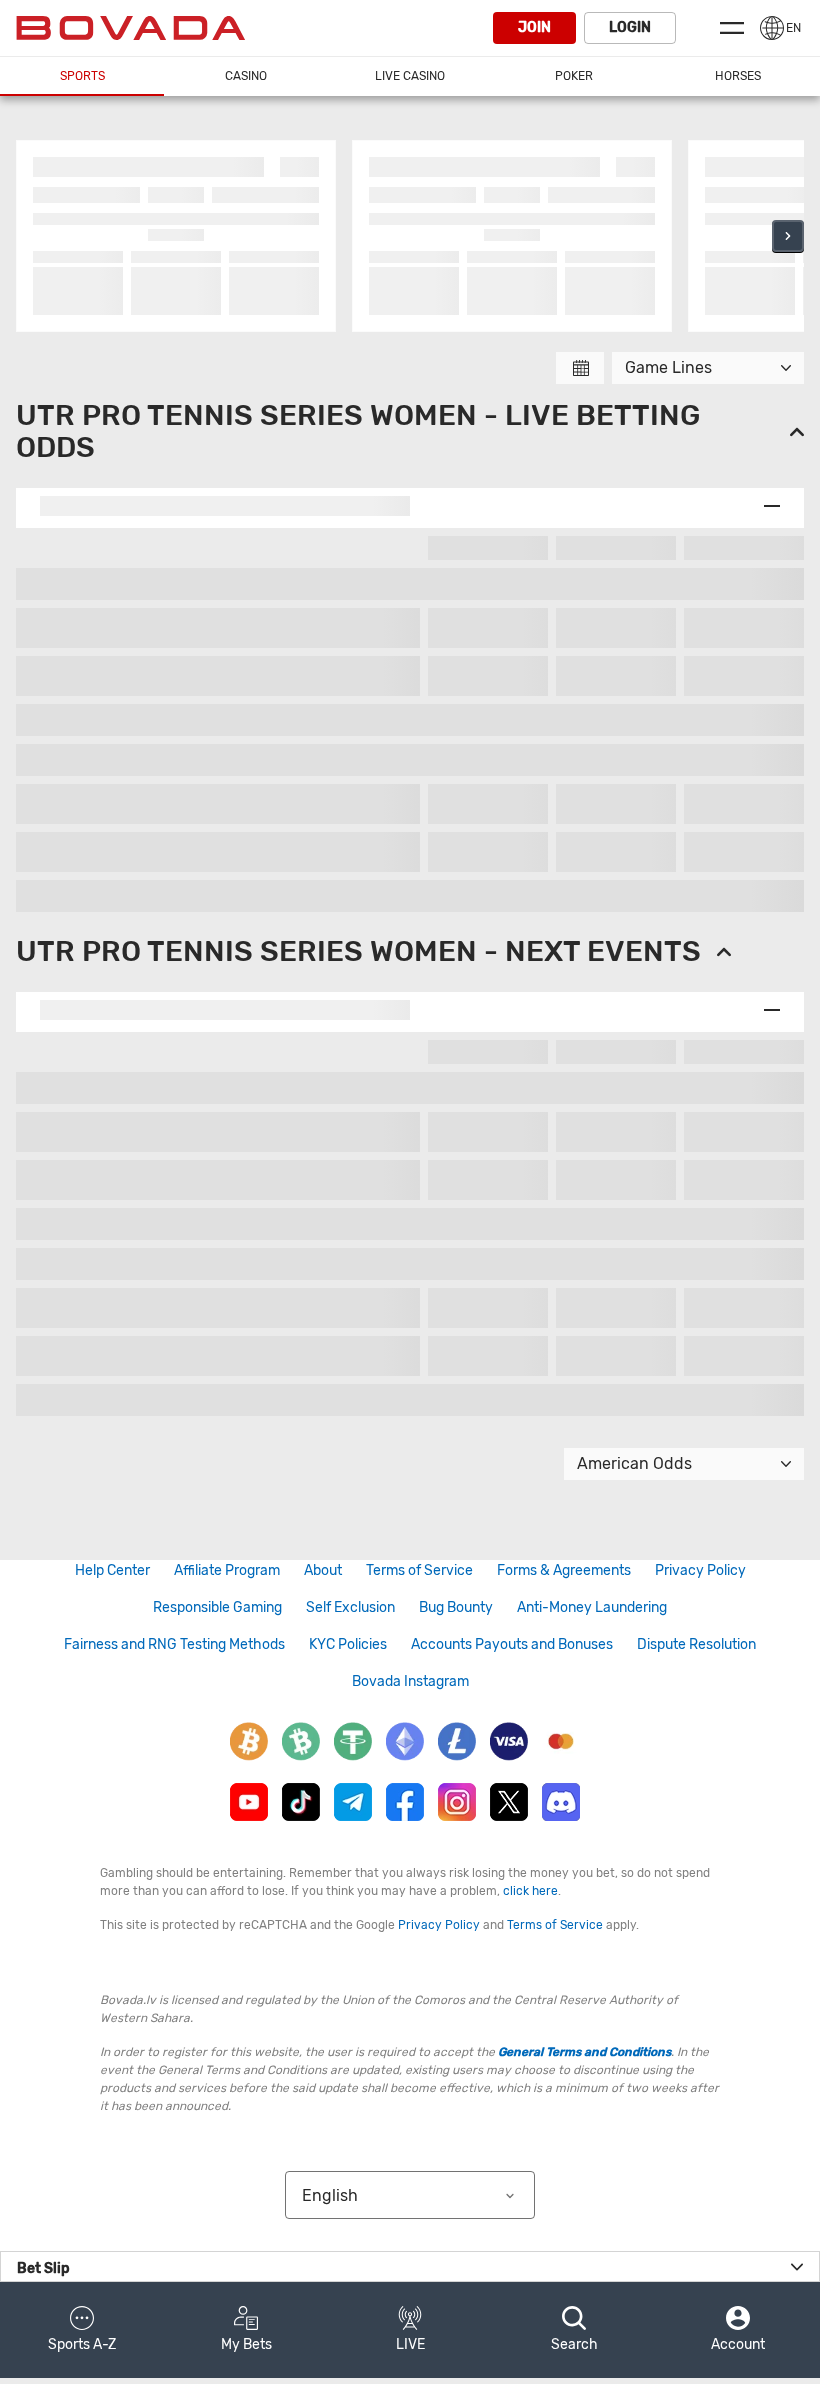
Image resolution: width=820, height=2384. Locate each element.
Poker (574, 76)
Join (534, 27)
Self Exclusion (350, 1607)
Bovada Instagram (410, 1681)
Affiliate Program (227, 1570)
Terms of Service (419, 1570)
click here (530, 1891)
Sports (82, 76)
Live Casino (410, 76)
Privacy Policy (700, 1570)
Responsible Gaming (217, 1607)
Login (630, 27)
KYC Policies (348, 1644)
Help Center (112, 1570)
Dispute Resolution (696, 1644)
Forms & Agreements (564, 1570)
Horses (738, 76)
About (323, 1570)
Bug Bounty (456, 1607)
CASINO (246, 76)
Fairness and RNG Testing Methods (174, 1644)
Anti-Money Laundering (592, 1607)
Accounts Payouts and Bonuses (512, 1644)
